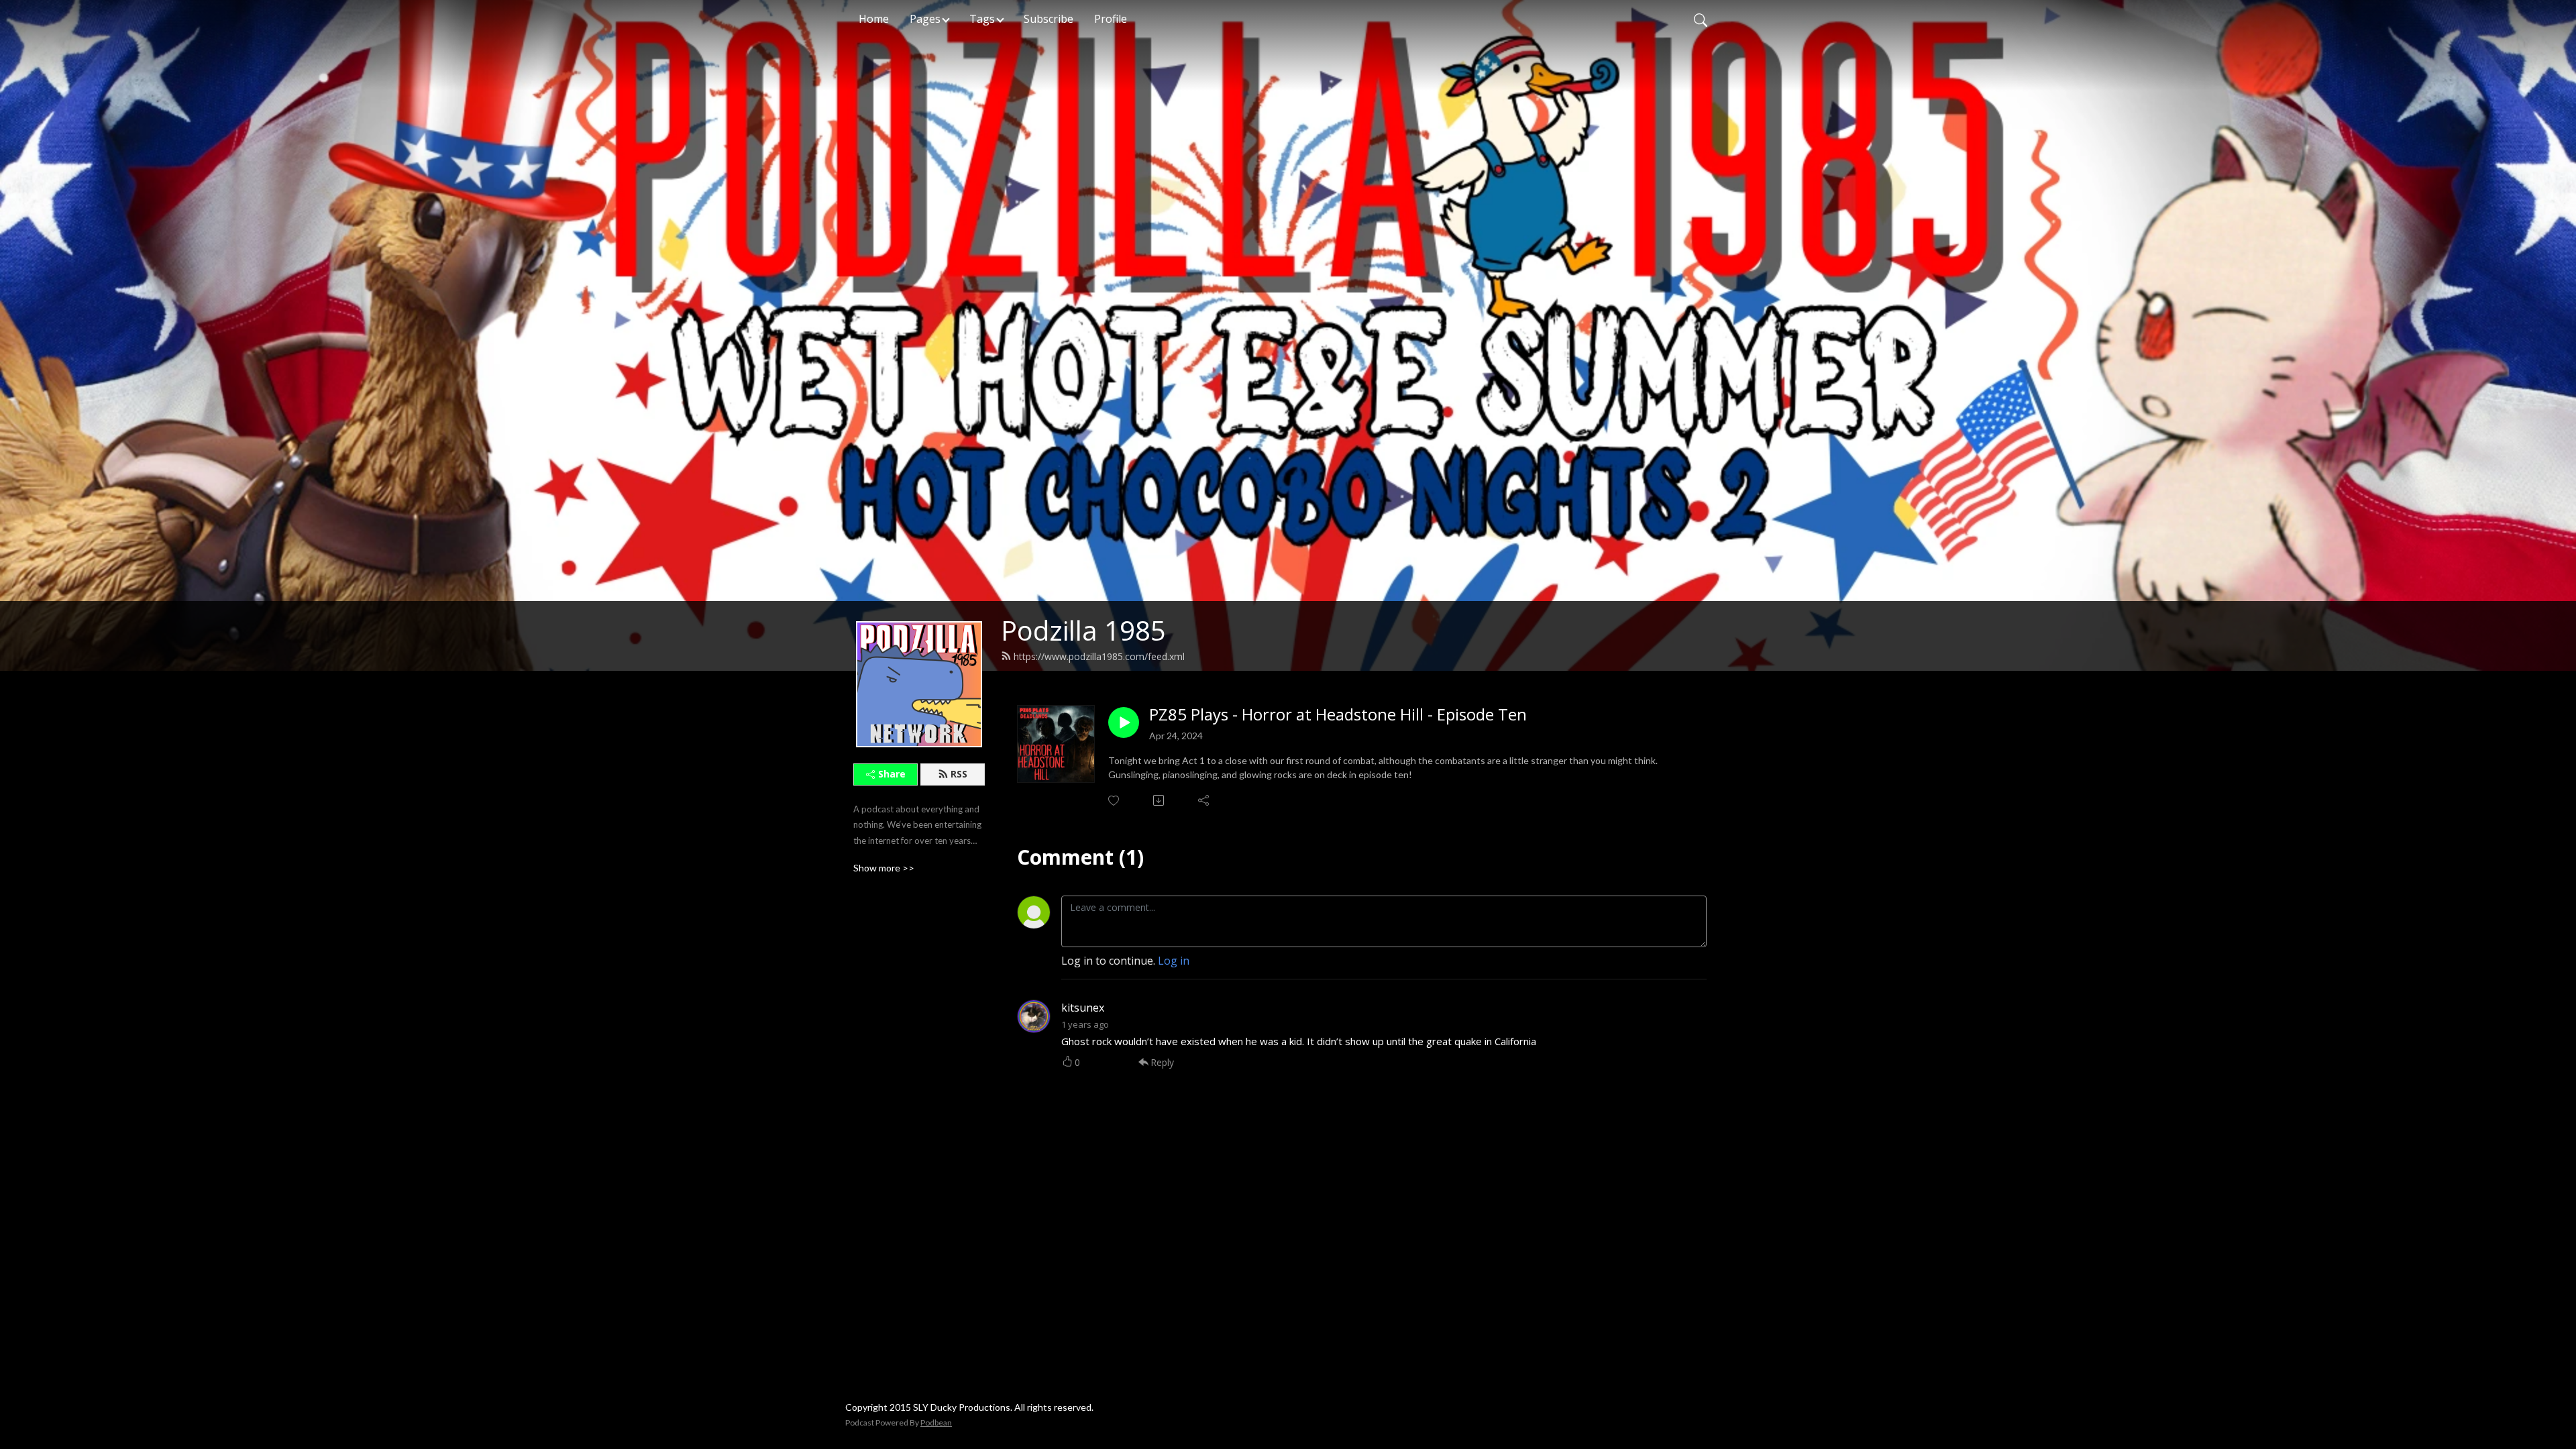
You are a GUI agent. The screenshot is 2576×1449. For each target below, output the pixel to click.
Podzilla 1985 (1083, 630)
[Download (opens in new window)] (1160, 800)
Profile (1111, 19)
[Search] (1701, 19)
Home (874, 19)
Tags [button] (982, 19)
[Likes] (1115, 801)
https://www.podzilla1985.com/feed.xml (1099, 656)
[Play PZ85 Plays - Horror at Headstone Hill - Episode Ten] (1124, 722)
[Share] (1204, 800)
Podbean (936, 1423)
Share (892, 774)
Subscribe (1049, 19)
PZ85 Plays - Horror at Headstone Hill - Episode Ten (1338, 715)
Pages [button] (925, 19)
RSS (959, 774)
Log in (1174, 961)
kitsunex (1083, 1008)
